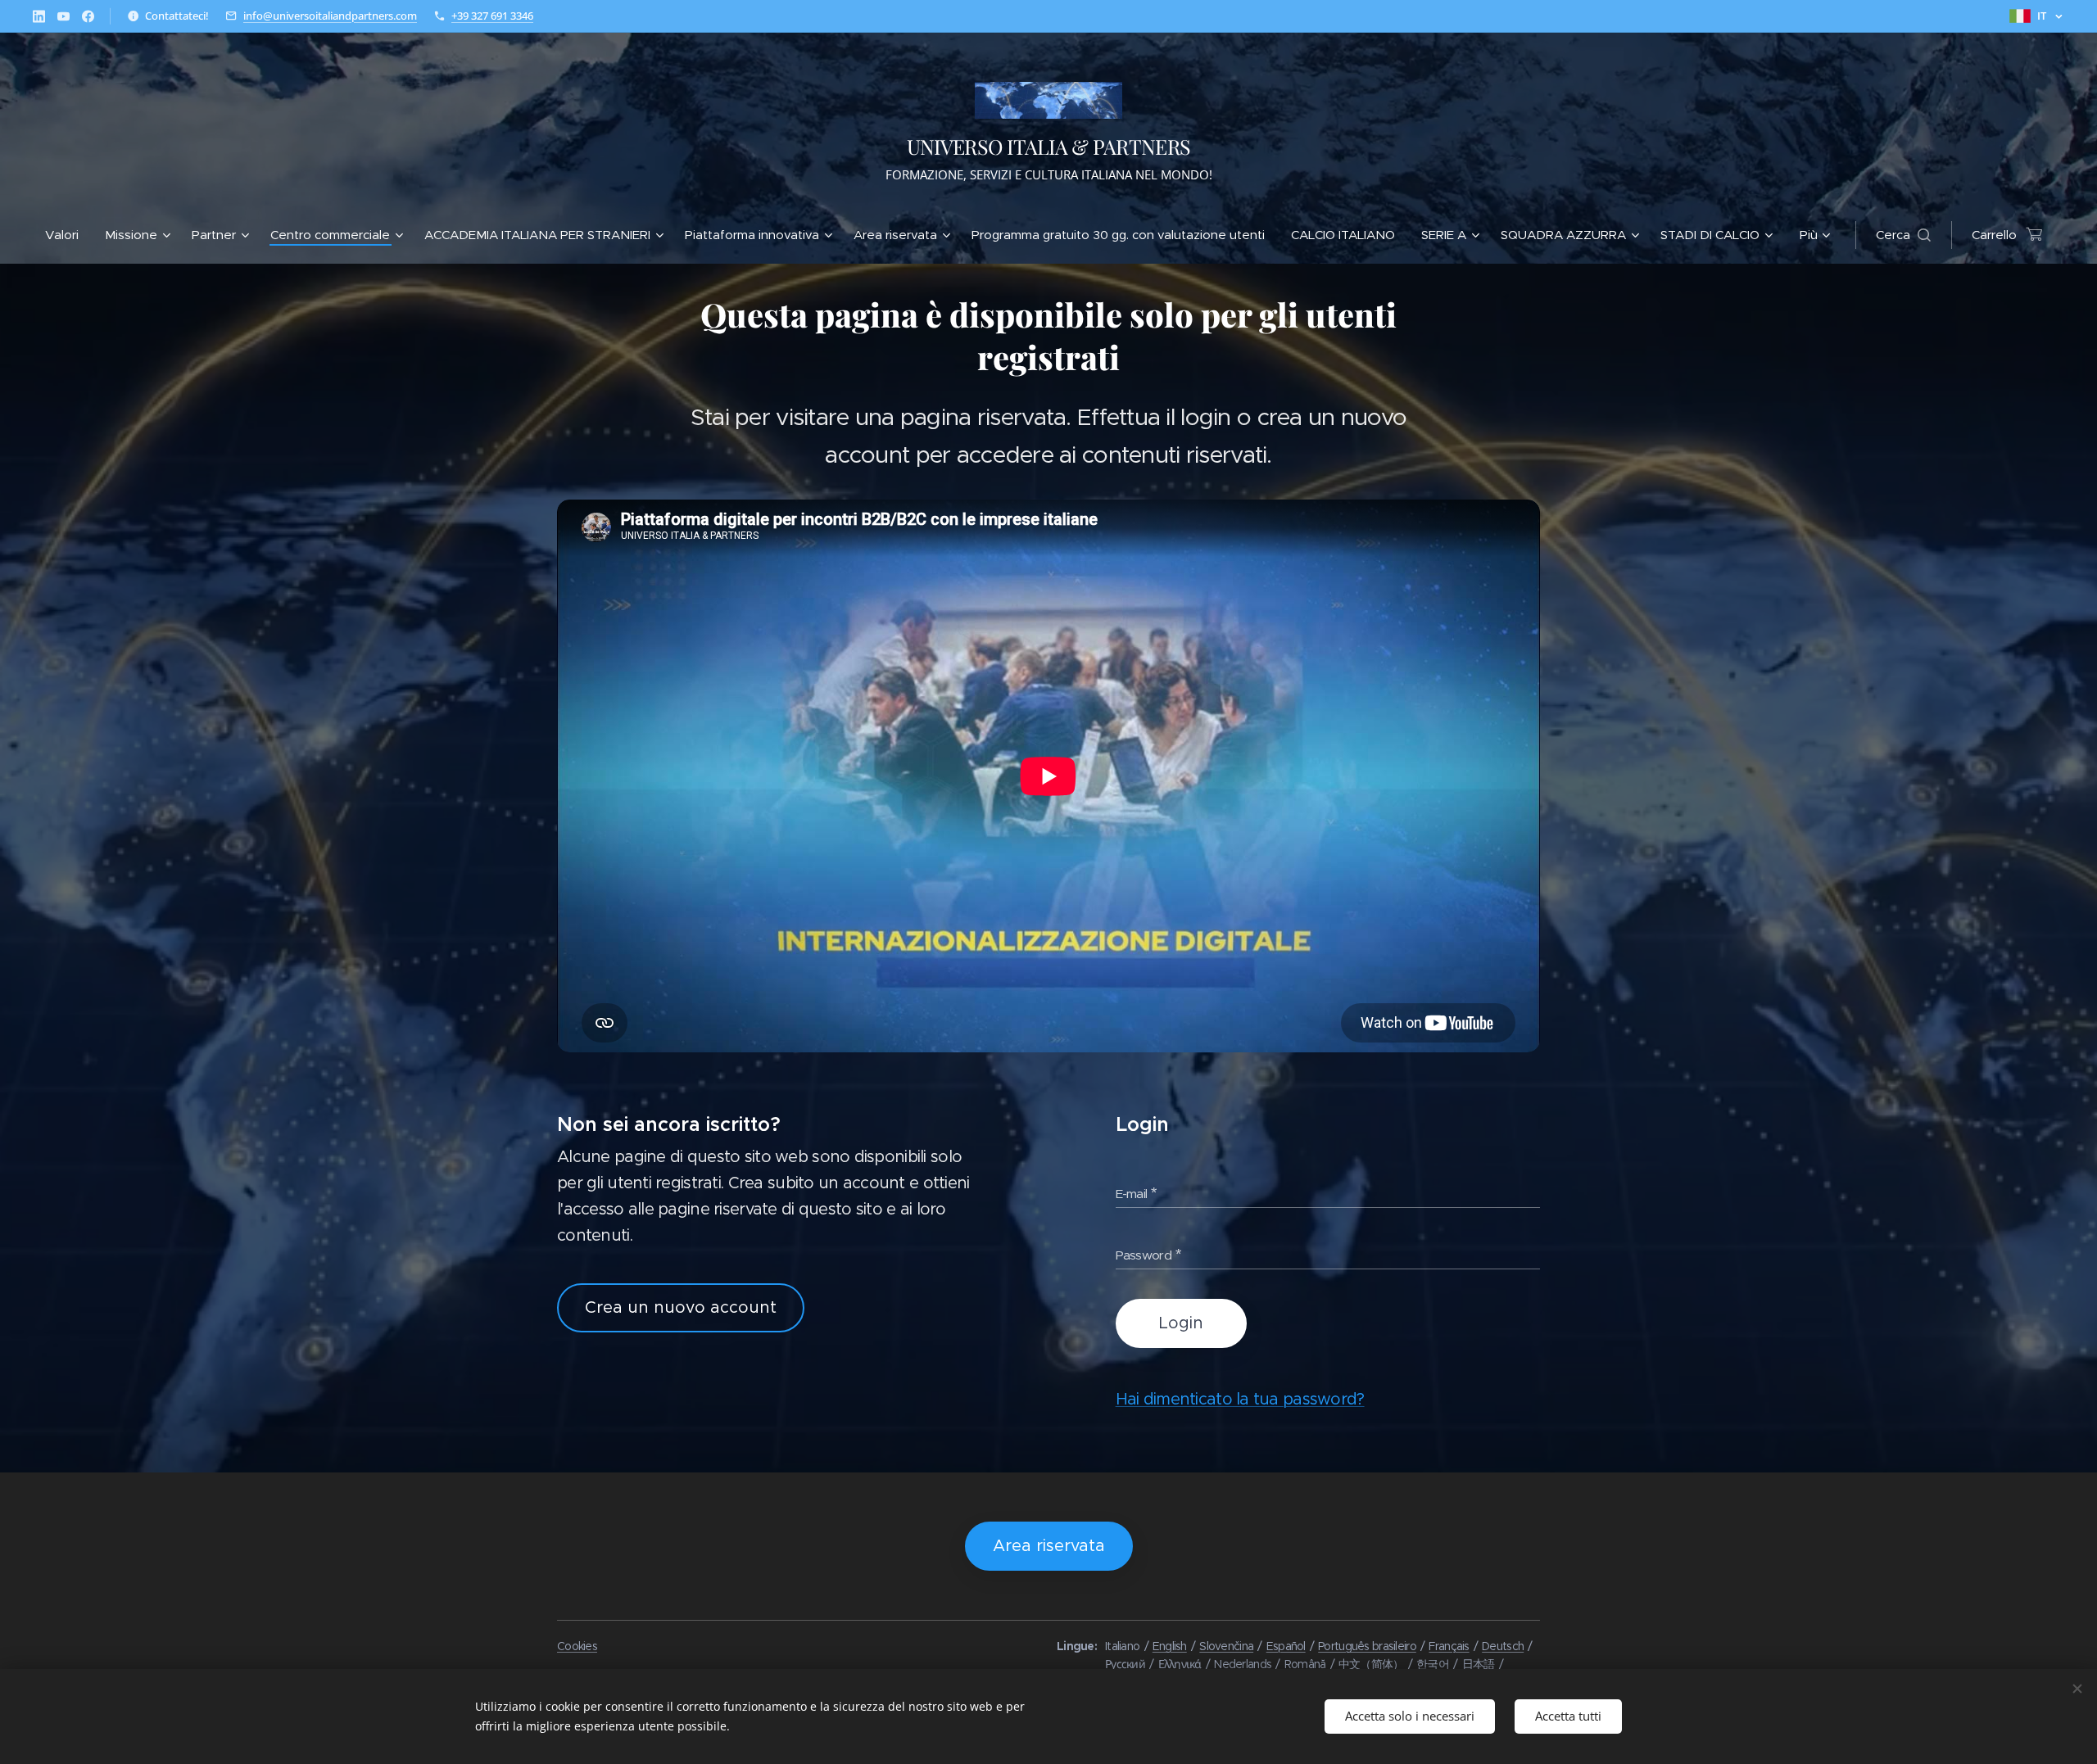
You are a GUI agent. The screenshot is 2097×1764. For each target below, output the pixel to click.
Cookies (577, 1646)
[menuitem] (68, 235)
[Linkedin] (39, 16)
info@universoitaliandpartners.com (330, 16)
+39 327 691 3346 (492, 16)
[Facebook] (88, 16)
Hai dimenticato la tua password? (1240, 1399)
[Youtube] (63, 16)
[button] (1903, 235)
